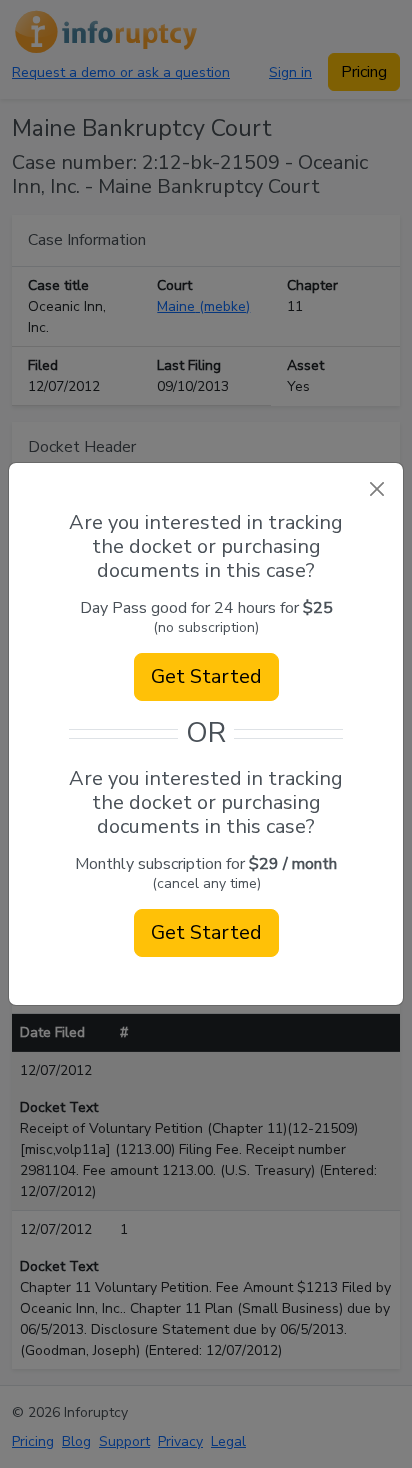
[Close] (376, 489)
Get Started (206, 676)
